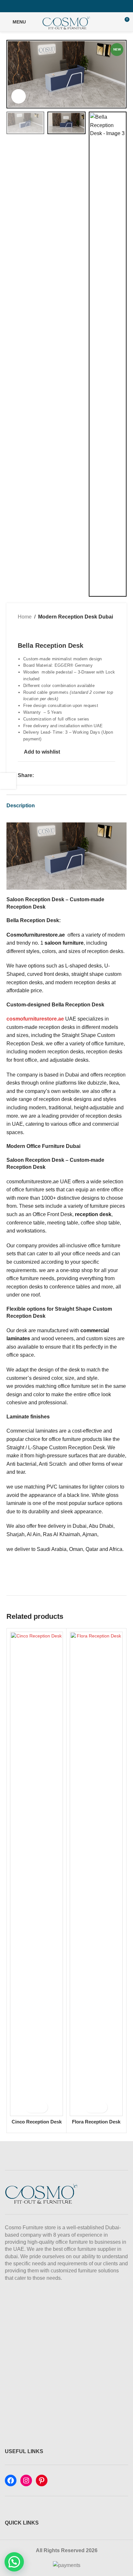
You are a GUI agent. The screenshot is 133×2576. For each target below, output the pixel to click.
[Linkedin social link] (53, 776)
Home (25, 617)
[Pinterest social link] (75, 6)
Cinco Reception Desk (37, 2122)
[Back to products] (29, 631)
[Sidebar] (8, 781)
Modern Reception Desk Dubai (76, 617)
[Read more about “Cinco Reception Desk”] (28, 2107)
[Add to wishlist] (42, 2107)
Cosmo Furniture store (30, 2228)
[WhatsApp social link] (61, 776)
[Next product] (37, 631)
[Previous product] (22, 631)
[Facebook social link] (58, 6)
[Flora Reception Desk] (96, 1874)
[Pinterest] (42, 2480)
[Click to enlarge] (19, 96)
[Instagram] (26, 2480)
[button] (13, 74)
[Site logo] (66, 21)
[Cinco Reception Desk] (36, 1874)
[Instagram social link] (66, 6)
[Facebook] (11, 2480)
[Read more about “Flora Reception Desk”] (88, 2107)
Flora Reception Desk (96, 2122)
